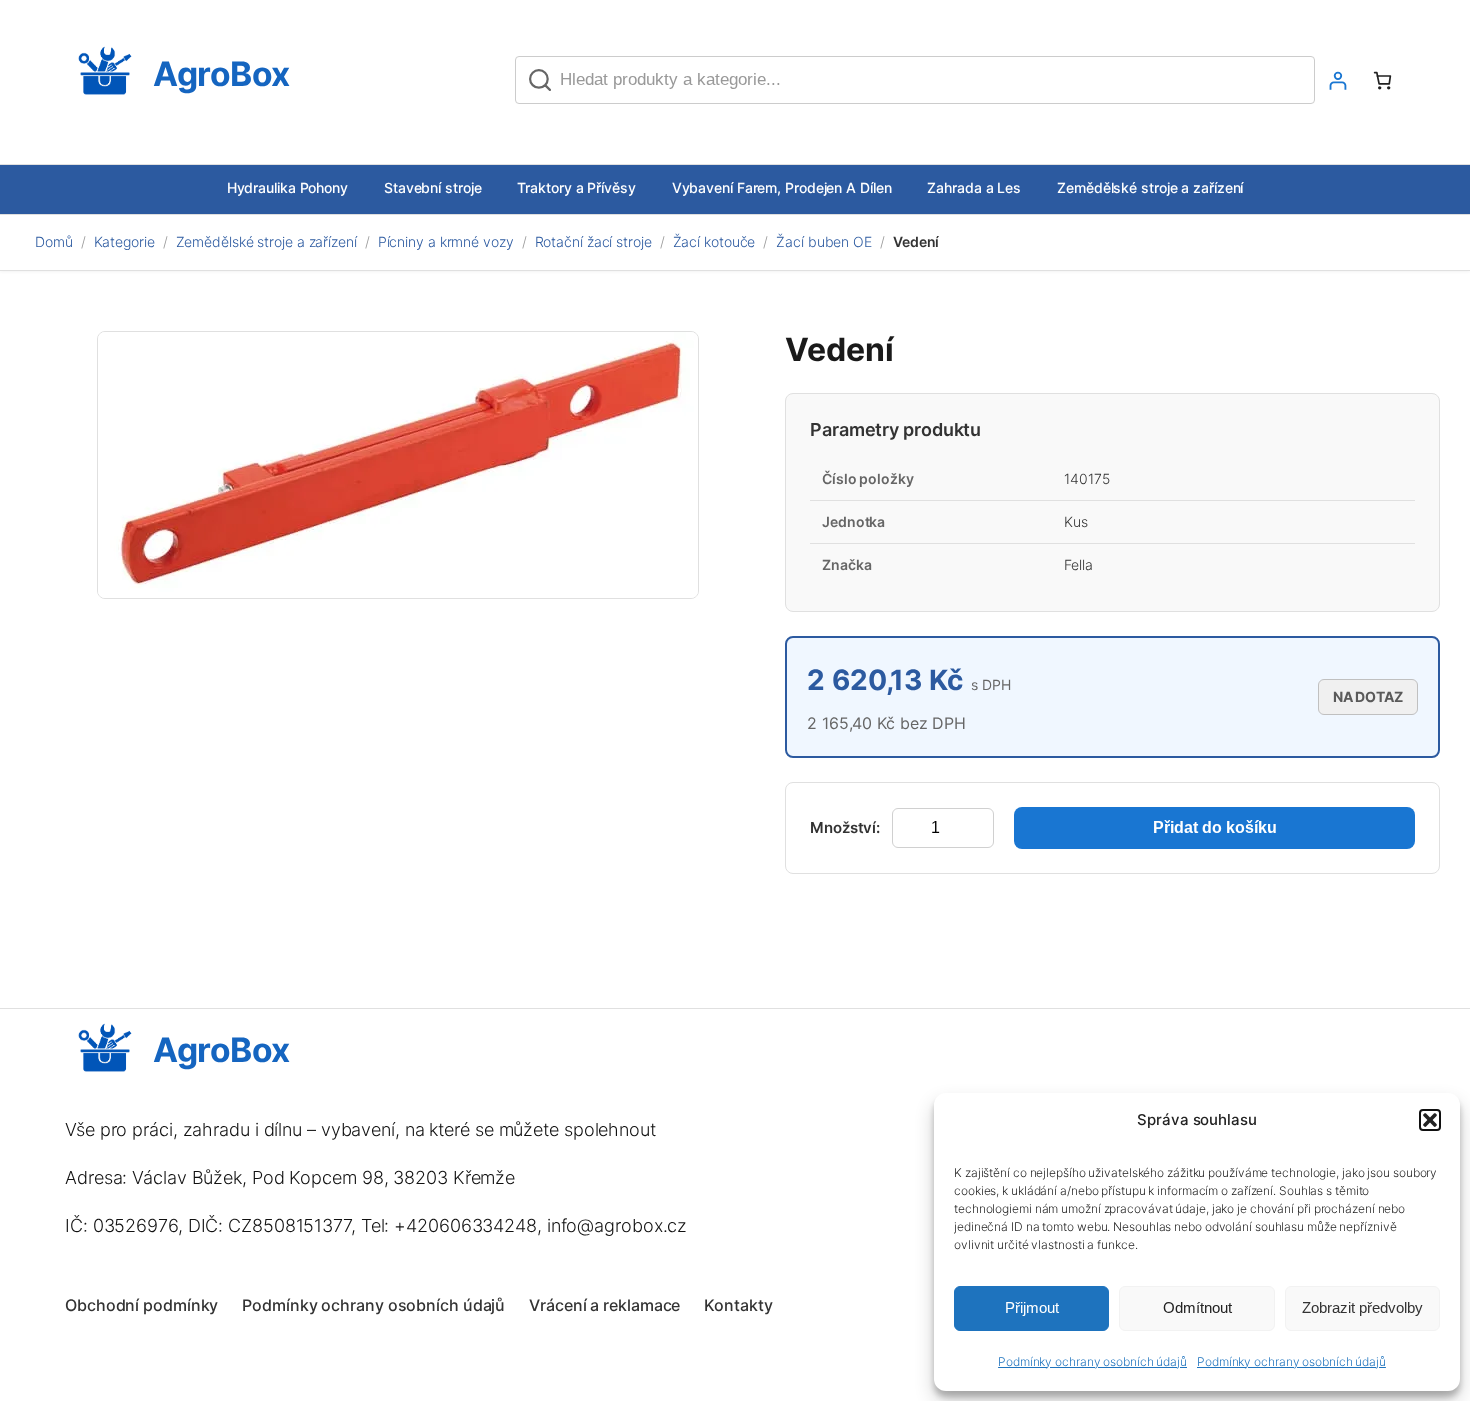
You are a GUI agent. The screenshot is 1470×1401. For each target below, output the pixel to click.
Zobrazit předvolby (1362, 1307)
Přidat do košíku (1215, 827)
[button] (1430, 1120)
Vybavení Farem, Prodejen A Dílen (782, 187)
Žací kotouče (714, 241)
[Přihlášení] (1337, 80)
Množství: (845, 827)
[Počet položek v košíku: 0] (1382, 80)
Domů (54, 241)
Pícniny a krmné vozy (446, 241)
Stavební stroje (433, 187)
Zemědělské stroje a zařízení (1150, 187)
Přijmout (1032, 1307)
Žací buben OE (824, 241)
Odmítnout (1197, 1307)
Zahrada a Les (974, 187)
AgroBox (221, 73)
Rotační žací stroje (593, 241)
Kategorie (124, 241)
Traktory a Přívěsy (576, 187)
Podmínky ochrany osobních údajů (1092, 1361)
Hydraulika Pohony (287, 187)
